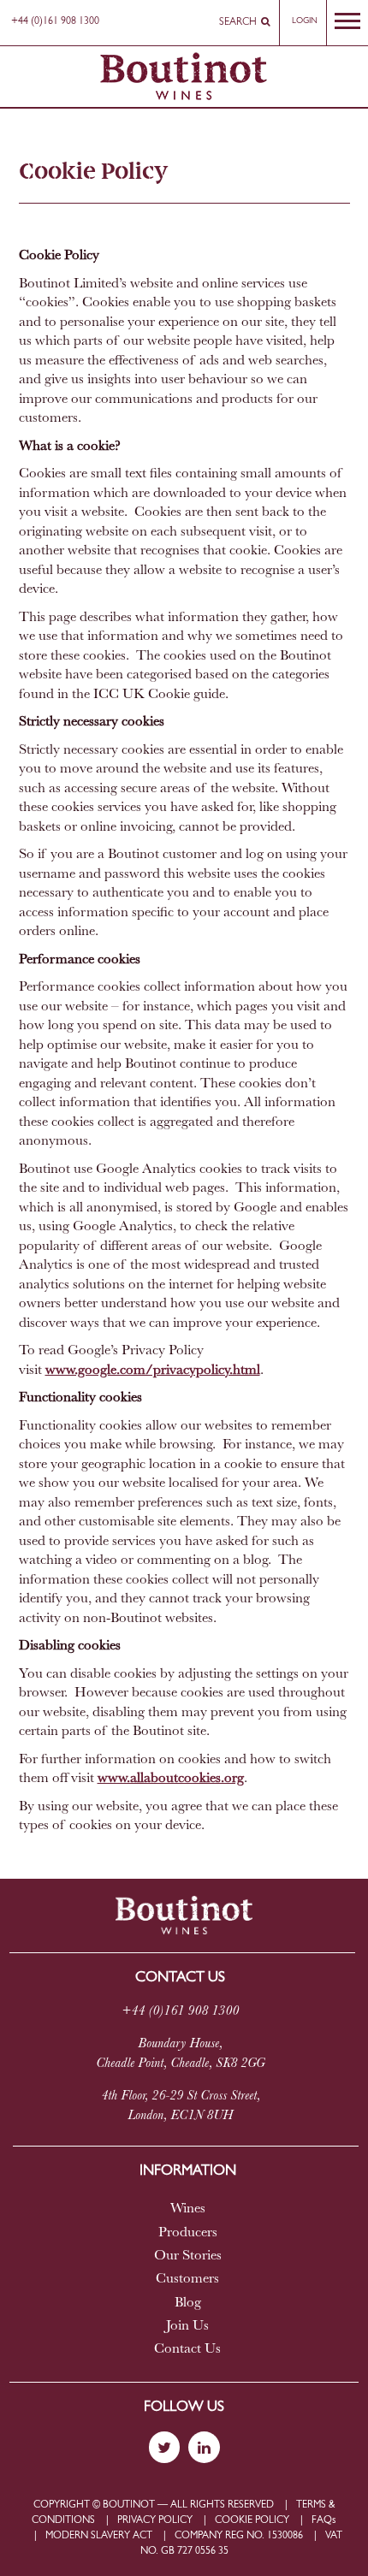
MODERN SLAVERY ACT (99, 2536)
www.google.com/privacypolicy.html (153, 1371)
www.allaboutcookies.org (171, 1779)
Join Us (187, 2326)
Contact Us (187, 2349)
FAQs (324, 2520)
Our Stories (188, 2256)
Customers (187, 2279)
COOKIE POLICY (252, 2520)
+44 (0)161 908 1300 (55, 21)
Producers (188, 2233)
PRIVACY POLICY (155, 2520)
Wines (188, 2209)
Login (305, 21)
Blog (188, 2303)
